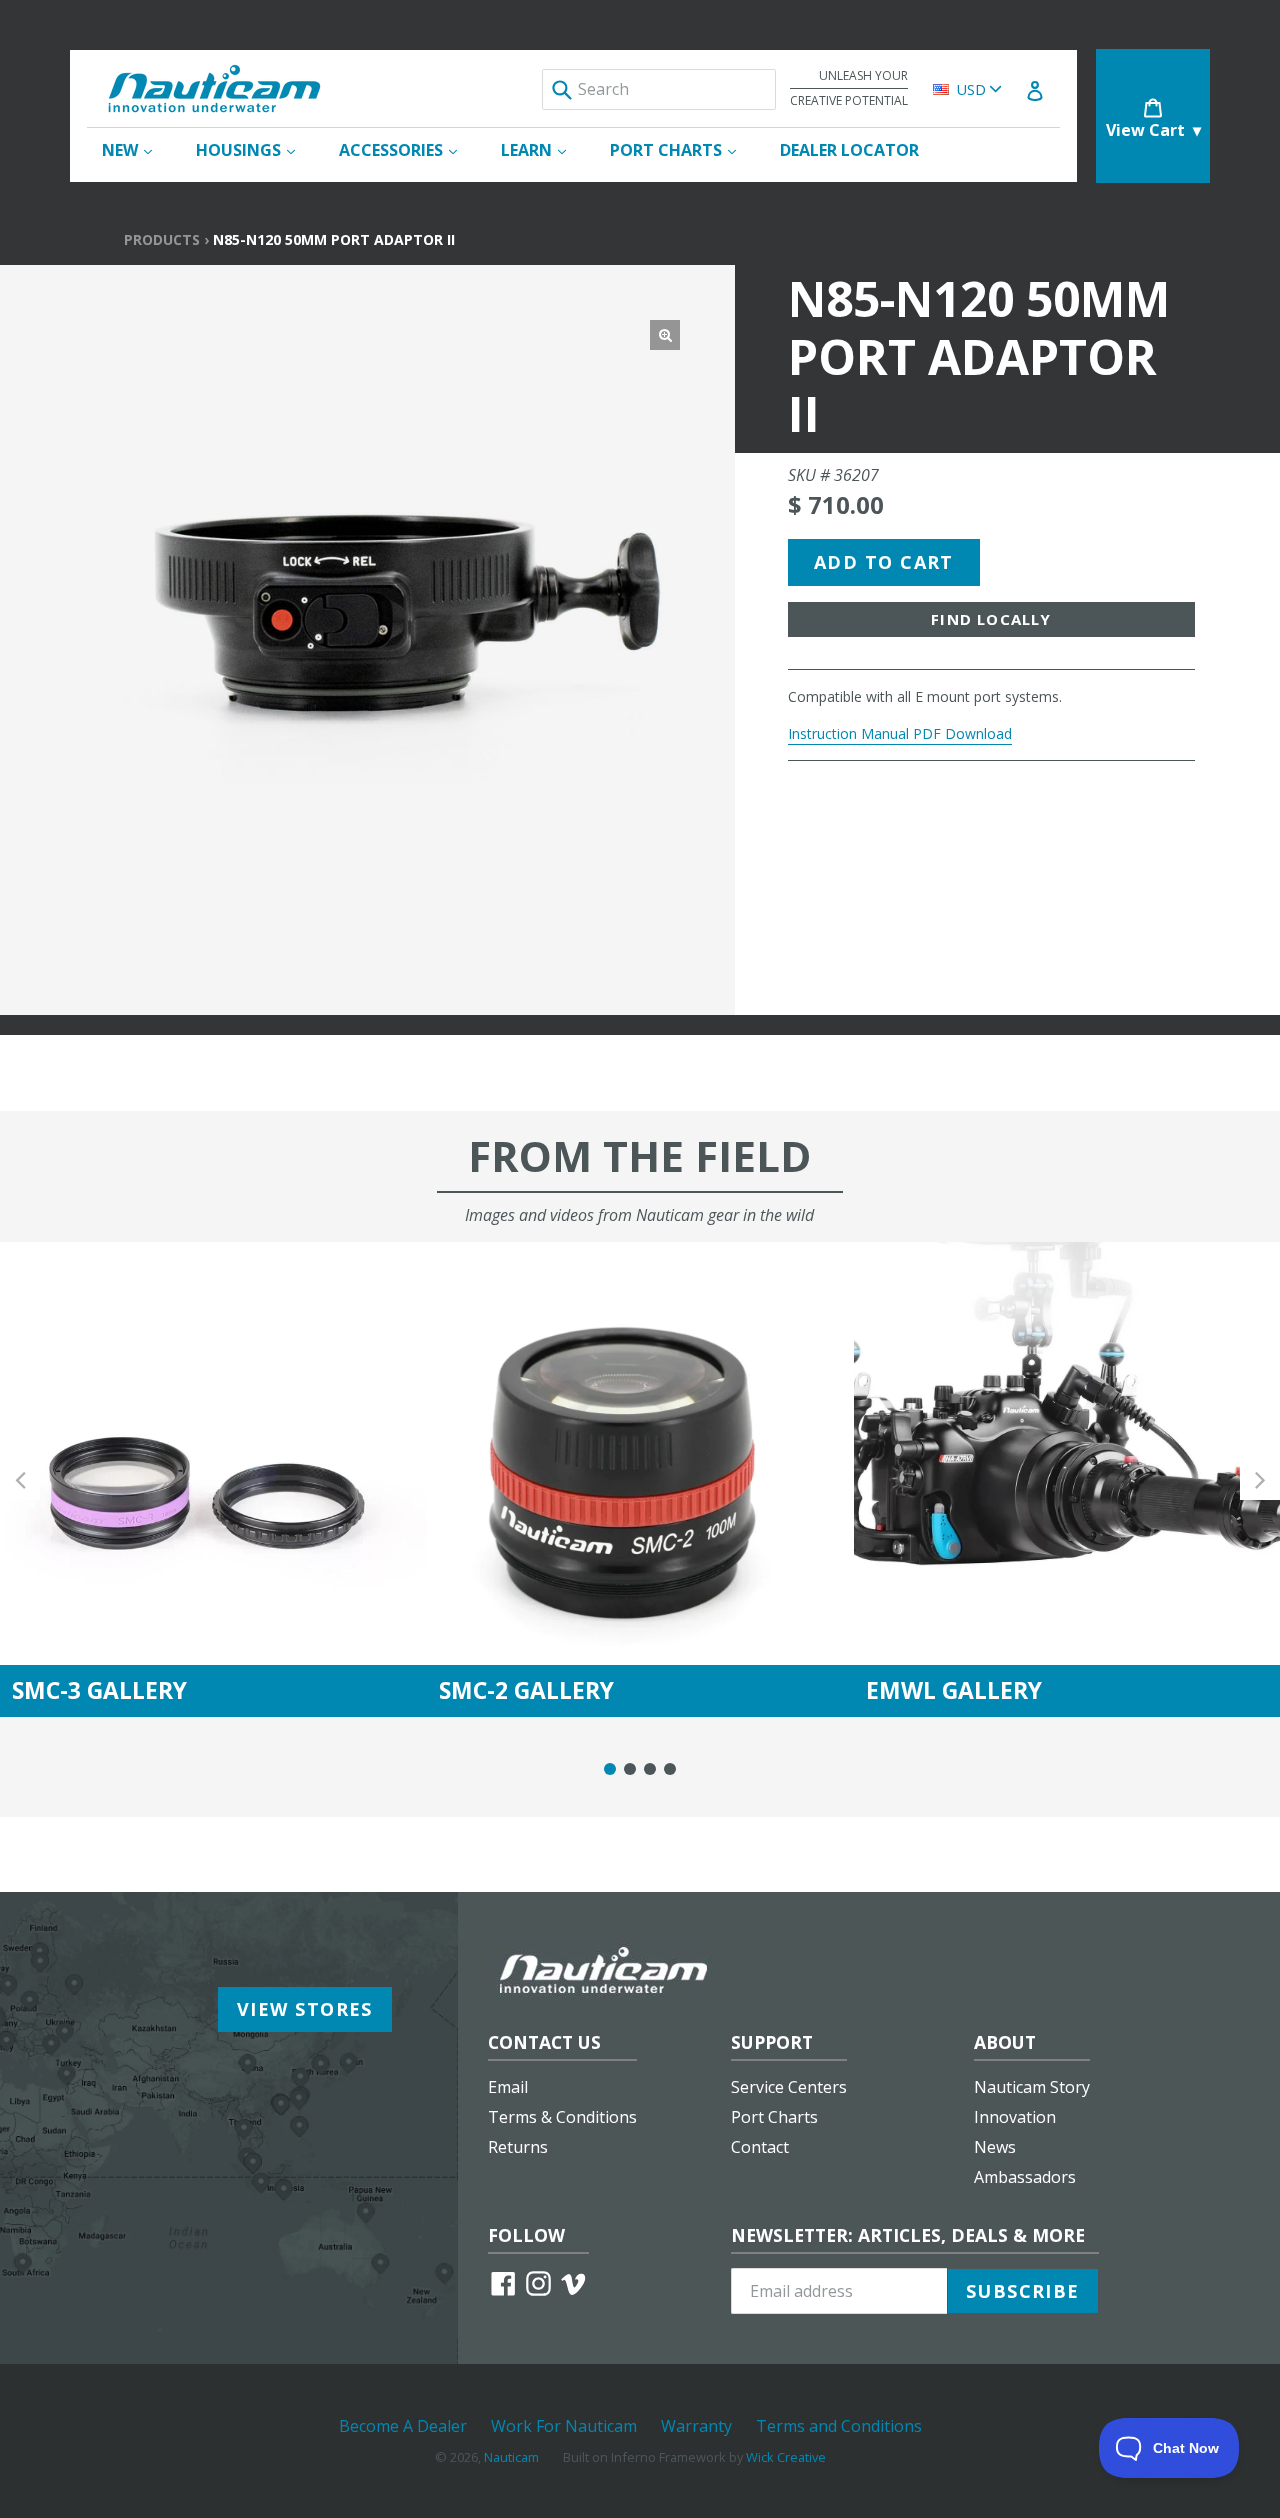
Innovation (1015, 2117)
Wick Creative (786, 2457)
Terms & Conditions (562, 2117)
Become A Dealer (403, 2426)
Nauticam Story (1032, 2087)
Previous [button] (20, 1479)
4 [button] (670, 1769)
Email (508, 2087)
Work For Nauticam (564, 2426)
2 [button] (630, 1769)
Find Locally (991, 619)
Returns (518, 2147)
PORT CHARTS (683, 149)
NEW (137, 149)
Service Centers (789, 2087)
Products (162, 239)
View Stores (305, 2009)
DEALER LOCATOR (849, 150)
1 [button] (610, 1769)
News (995, 2147)
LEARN (543, 149)
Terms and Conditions (839, 2426)
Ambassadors (1025, 2177)
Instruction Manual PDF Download (900, 733)
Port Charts (774, 2117)
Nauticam (511, 2457)
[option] (213, 1479)
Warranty (696, 2426)
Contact (760, 2147)
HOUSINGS (255, 149)
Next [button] (1260, 1479)
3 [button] (650, 1769)
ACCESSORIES (408, 149)
